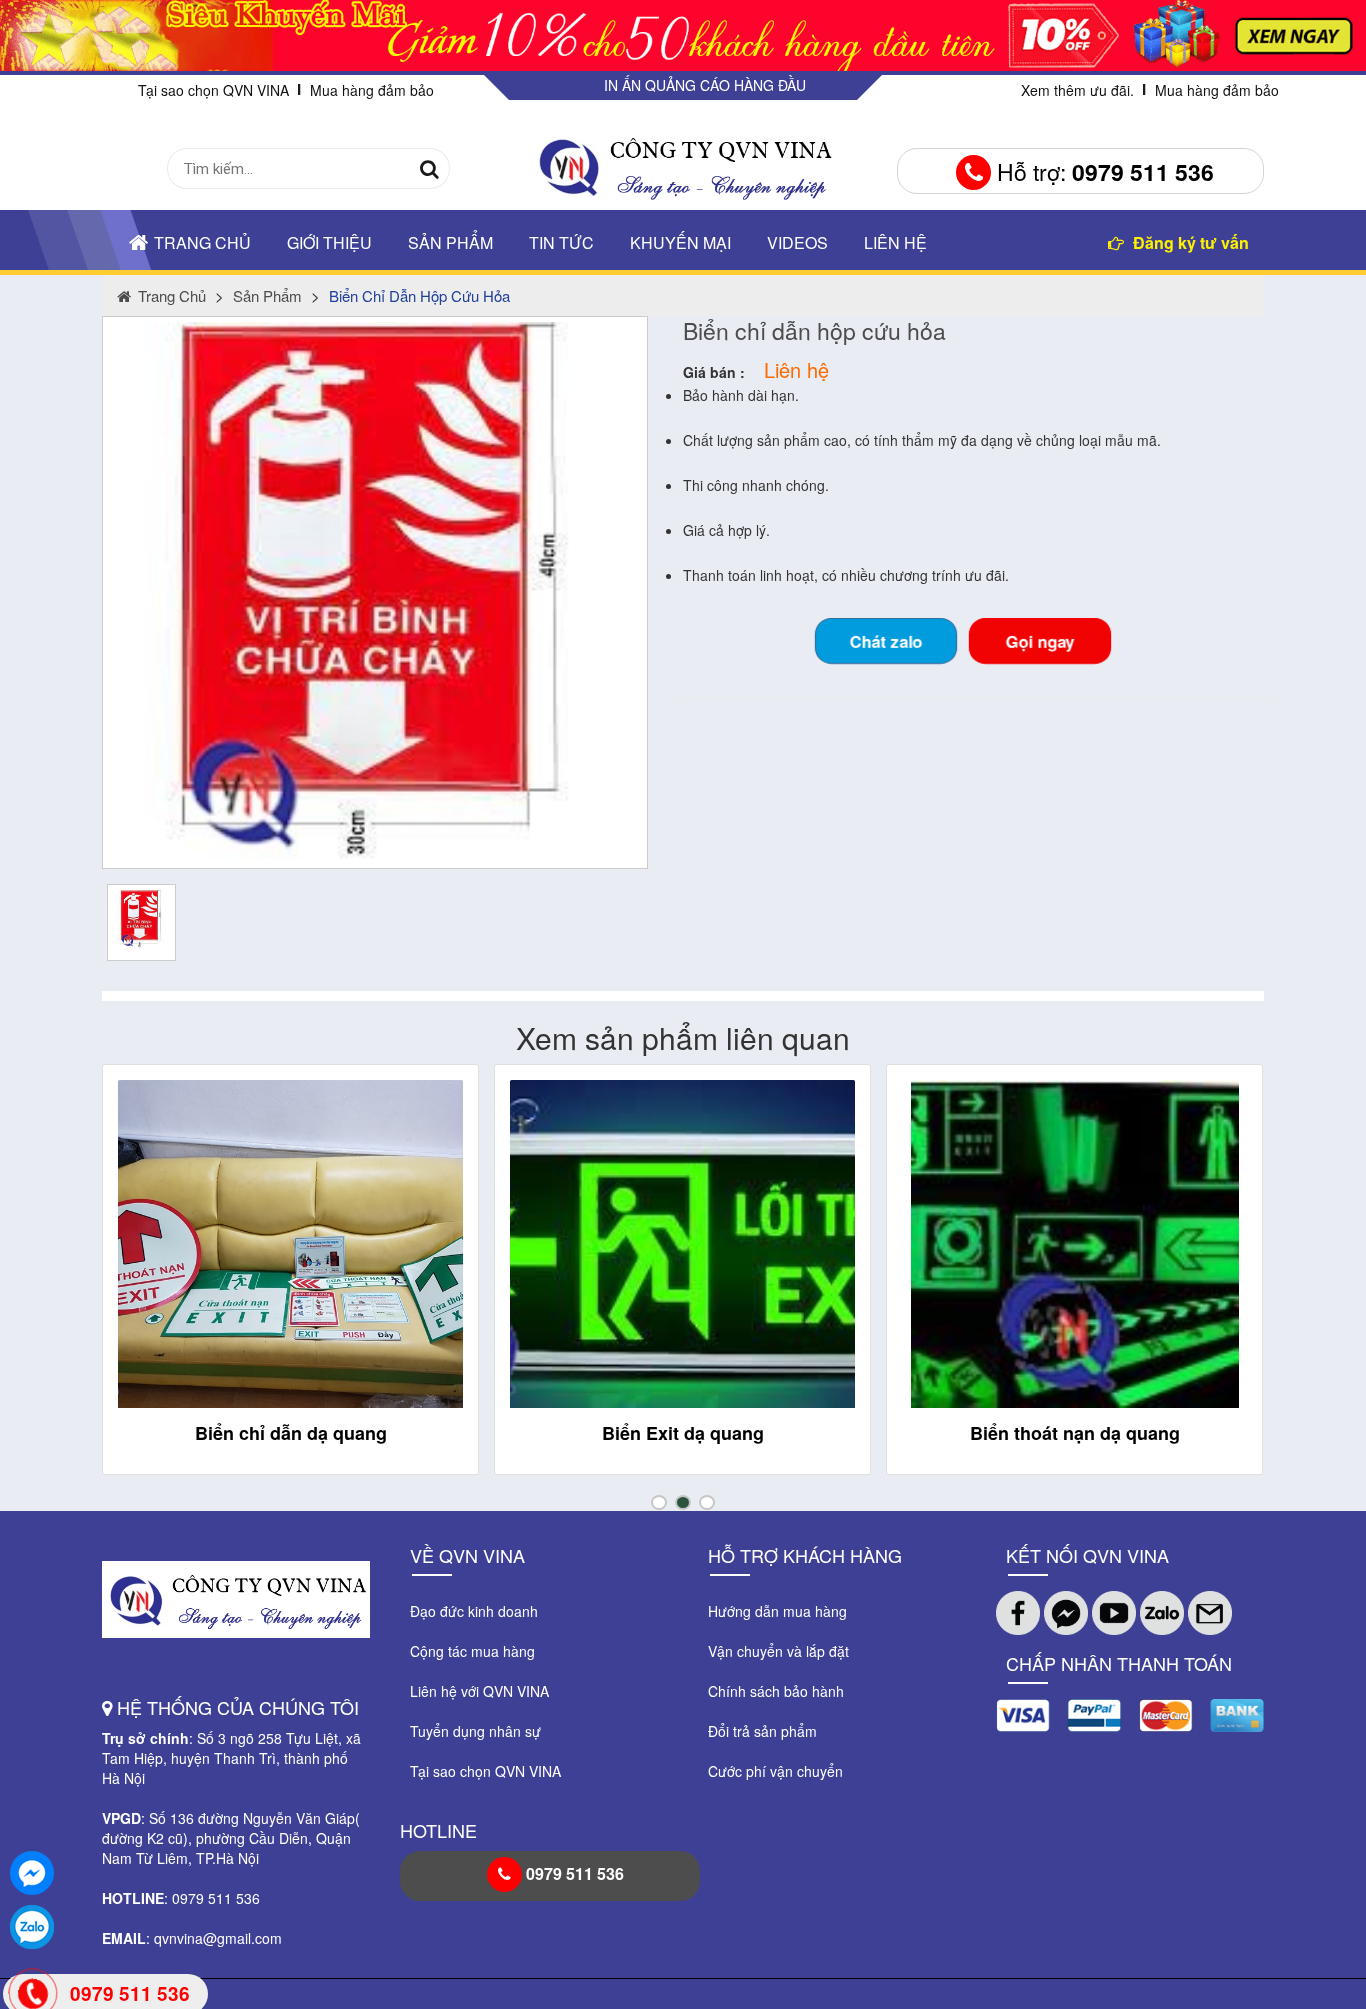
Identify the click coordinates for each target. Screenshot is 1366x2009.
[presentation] (139, 1287)
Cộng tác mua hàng (472, 1651)
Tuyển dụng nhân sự (475, 1731)
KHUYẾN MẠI (680, 242)
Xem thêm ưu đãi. (1077, 90)
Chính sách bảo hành (776, 1691)
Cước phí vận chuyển (775, 1771)
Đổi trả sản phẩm (762, 1731)
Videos (797, 242)
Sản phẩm (450, 242)
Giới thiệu (329, 242)
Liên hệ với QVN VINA (479, 1691)
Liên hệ (895, 242)
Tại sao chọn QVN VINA (213, 90)
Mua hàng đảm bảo (372, 90)
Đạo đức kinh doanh (474, 1611)
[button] (659, 1502)
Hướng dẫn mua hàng (777, 1611)
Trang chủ (202, 242)
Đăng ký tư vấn (1189, 242)
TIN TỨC (561, 242)
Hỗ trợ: (1102, 171)
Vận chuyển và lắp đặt (778, 1651)
